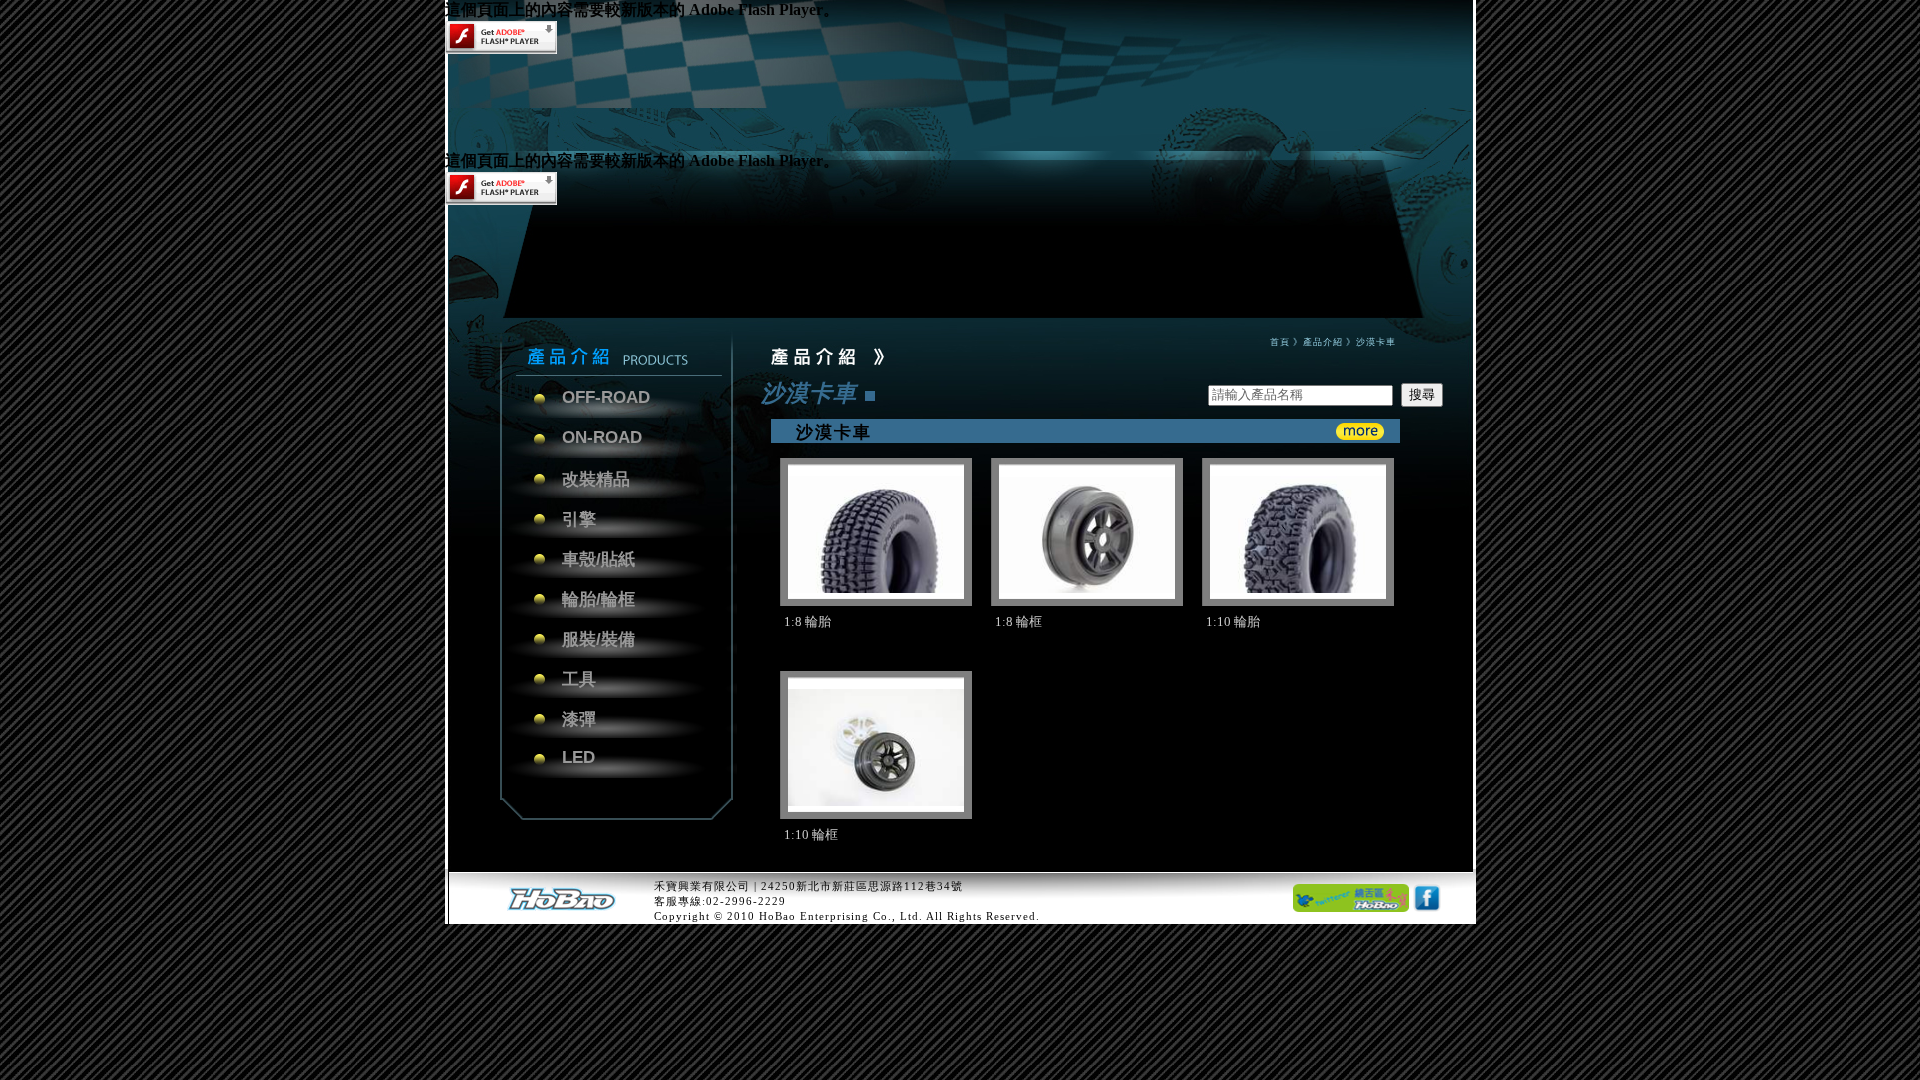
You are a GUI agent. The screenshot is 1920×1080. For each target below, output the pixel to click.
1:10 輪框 (811, 834)
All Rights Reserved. (983, 916)
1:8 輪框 (1018, 621)
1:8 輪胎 (807, 621)
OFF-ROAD (606, 397)
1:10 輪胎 (1233, 621)
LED (578, 757)
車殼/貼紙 (598, 559)
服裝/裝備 (598, 639)
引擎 (579, 519)
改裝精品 (596, 479)
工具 (579, 679)
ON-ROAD (602, 437)
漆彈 (579, 719)
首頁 (1280, 342)
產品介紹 (1323, 342)
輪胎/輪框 (598, 599)
